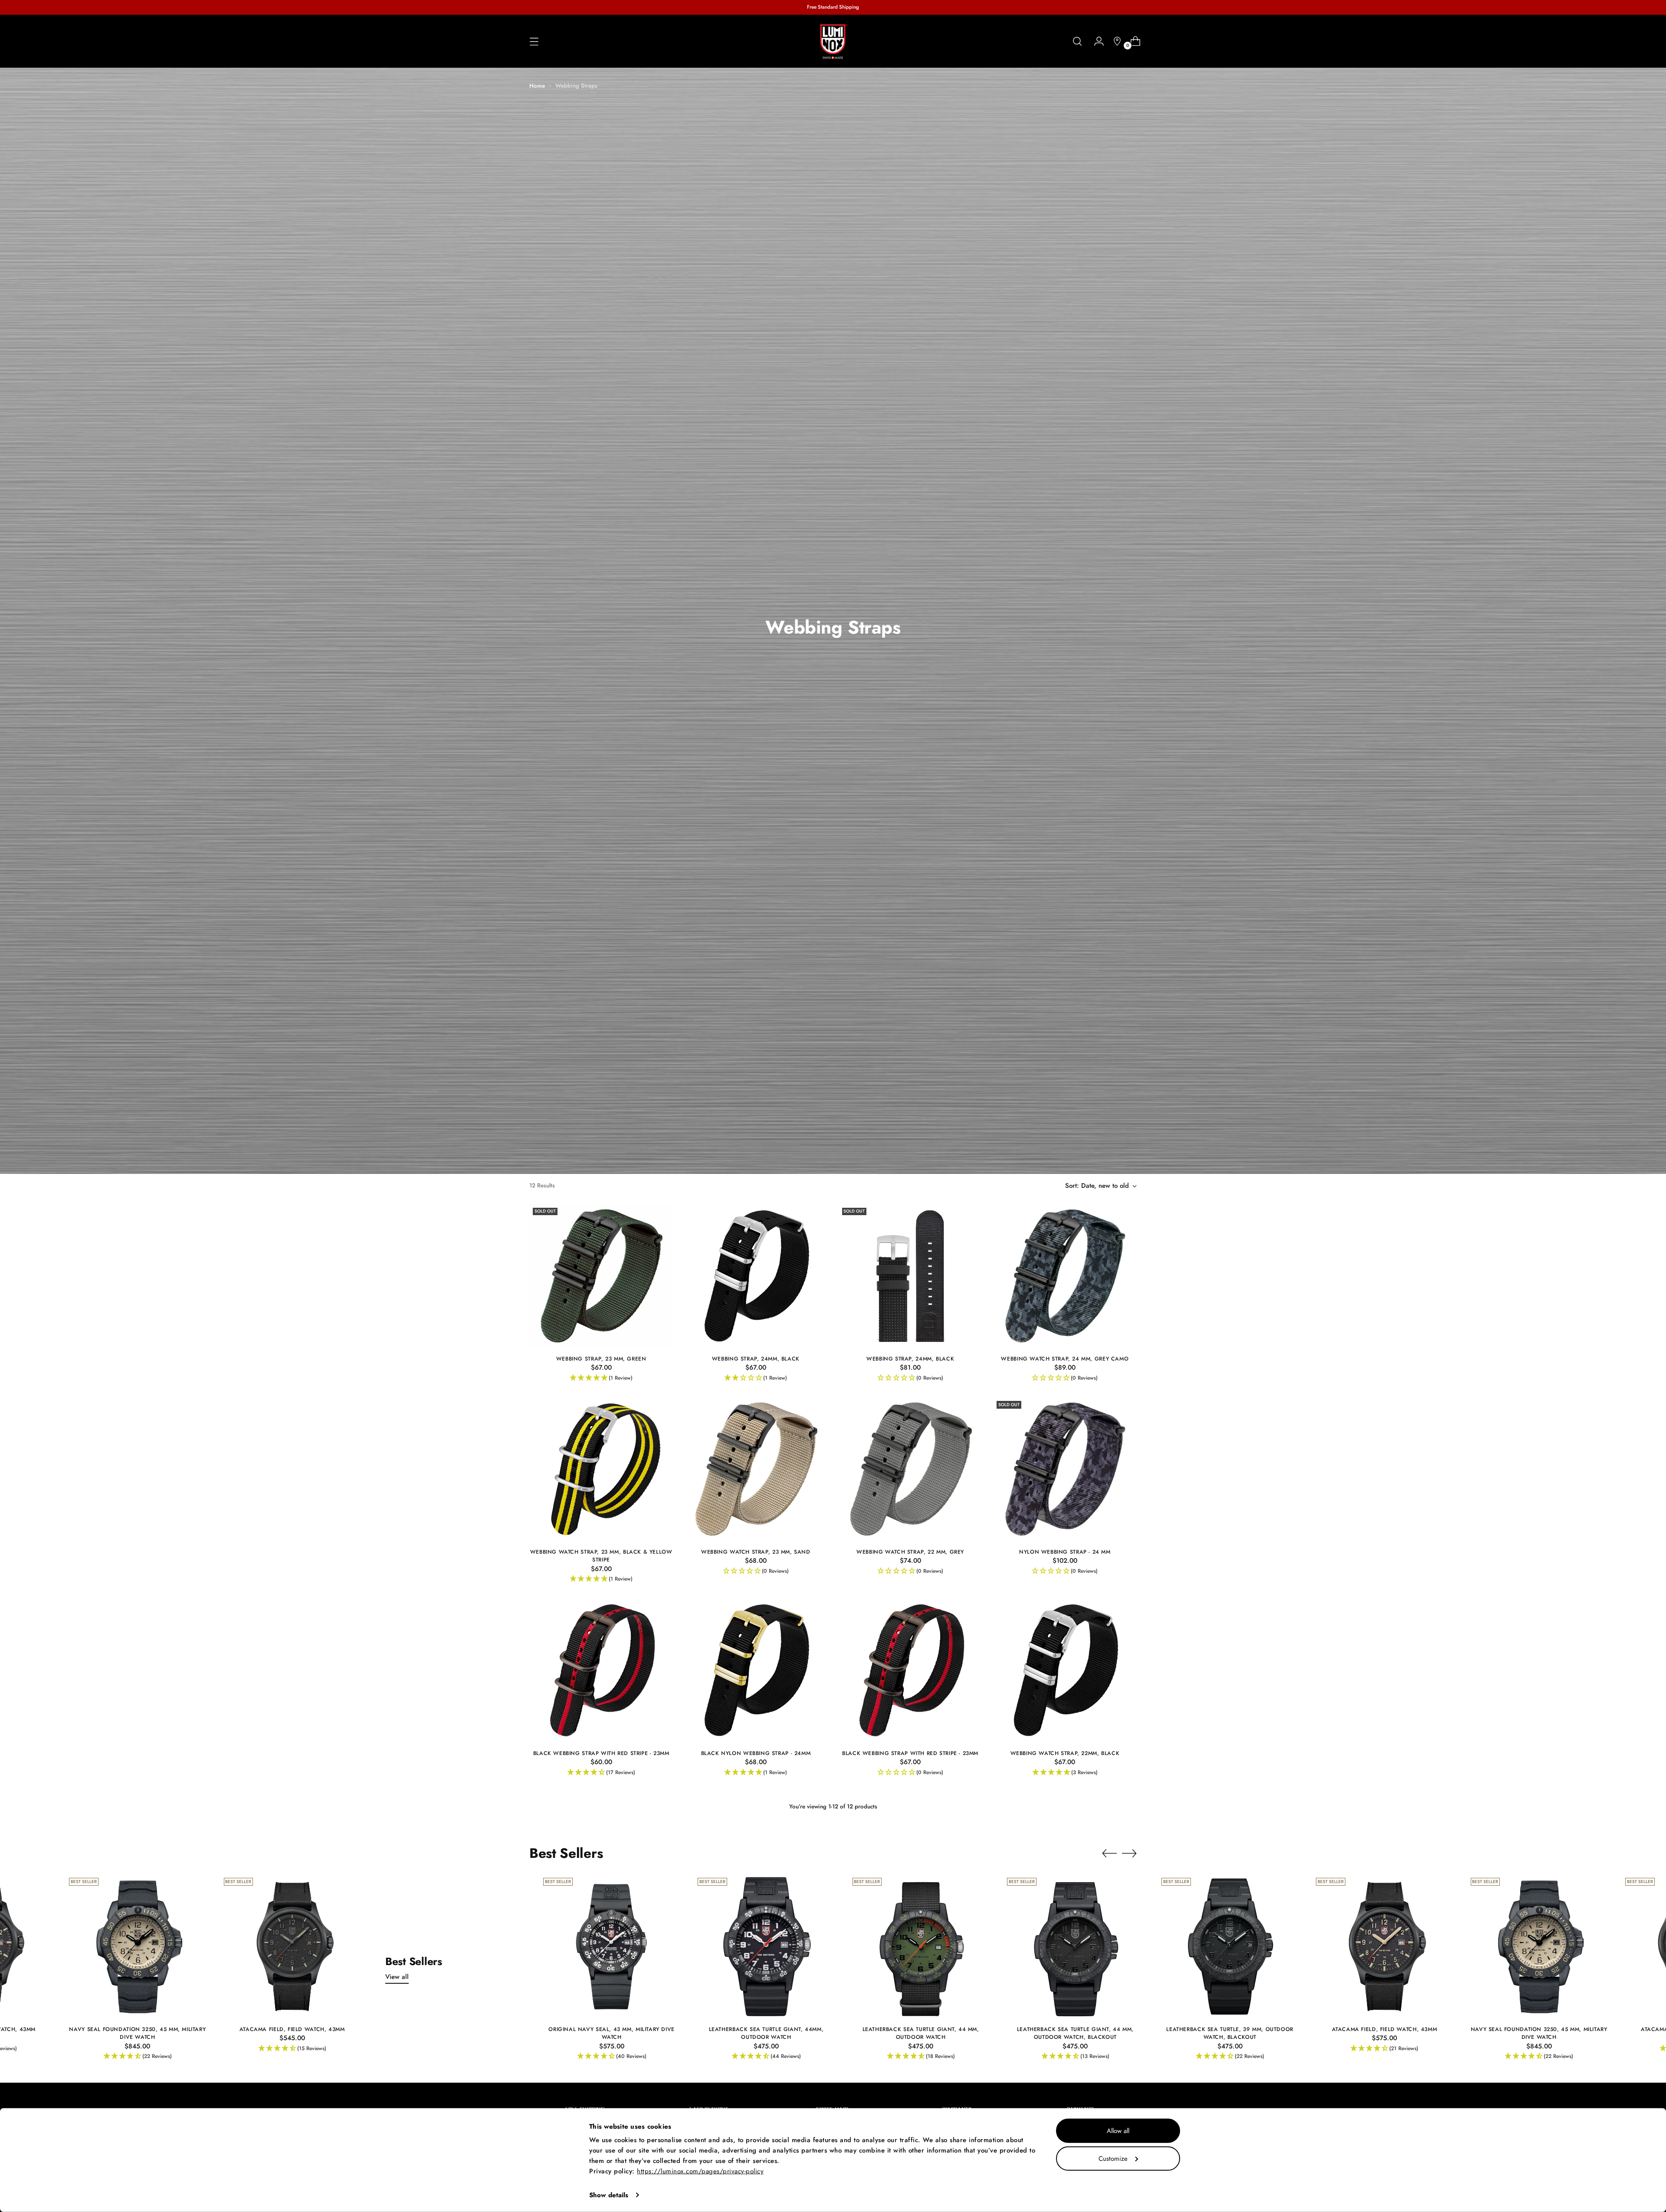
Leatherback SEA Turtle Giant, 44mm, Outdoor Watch (766, 2033)
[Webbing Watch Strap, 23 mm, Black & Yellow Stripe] (601, 1469)
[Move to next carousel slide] (1129, 1853)
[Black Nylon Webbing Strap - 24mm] (756, 1670)
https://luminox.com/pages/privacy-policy (700, 2171)
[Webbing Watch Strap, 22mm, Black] (1065, 1670)
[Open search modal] (1077, 41)
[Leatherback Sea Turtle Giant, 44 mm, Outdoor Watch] (921, 1946)
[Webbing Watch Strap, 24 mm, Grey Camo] (1065, 1276)
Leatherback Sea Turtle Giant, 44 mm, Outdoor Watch (921, 2033)
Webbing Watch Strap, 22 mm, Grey (910, 1552)
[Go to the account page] (1095, 41)
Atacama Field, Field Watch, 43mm (292, 2029)
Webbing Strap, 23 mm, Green (601, 1359)
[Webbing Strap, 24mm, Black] (756, 1276)
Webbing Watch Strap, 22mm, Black (1065, 1753)
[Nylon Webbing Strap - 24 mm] (1065, 1469)
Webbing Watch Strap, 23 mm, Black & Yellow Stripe (601, 1556)
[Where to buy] (1114, 41)
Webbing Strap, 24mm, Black (756, 1359)
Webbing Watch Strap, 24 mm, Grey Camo (1065, 1359)
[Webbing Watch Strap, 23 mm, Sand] (756, 1469)
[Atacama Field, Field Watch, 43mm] (292, 1946)
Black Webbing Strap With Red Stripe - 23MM (601, 1753)
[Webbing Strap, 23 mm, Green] (601, 1276)
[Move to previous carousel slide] (1109, 1854)
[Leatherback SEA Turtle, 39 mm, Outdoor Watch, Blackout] (1230, 1946)
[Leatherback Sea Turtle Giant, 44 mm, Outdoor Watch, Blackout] (1075, 1946)
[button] (601, 1378)
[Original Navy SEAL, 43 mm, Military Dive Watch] (612, 1946)
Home (537, 86)
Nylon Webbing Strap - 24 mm (1065, 1552)
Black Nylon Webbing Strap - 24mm (756, 1753)
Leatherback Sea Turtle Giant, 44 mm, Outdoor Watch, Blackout (1075, 2033)
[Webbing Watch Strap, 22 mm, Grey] (910, 1469)
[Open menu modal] (534, 41)
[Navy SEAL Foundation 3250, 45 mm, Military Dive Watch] (137, 1946)
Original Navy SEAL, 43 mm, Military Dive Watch (612, 2033)
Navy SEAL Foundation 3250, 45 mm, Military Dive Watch (137, 2033)
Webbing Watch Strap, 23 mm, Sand (756, 1552)
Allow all (1118, 2131)
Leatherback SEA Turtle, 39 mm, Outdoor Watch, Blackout (1230, 2033)
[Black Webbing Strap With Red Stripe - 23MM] (601, 1670)
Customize (1113, 2158)
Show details (609, 2195)
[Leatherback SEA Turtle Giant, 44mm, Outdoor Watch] (766, 1946)
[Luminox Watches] (833, 42)
